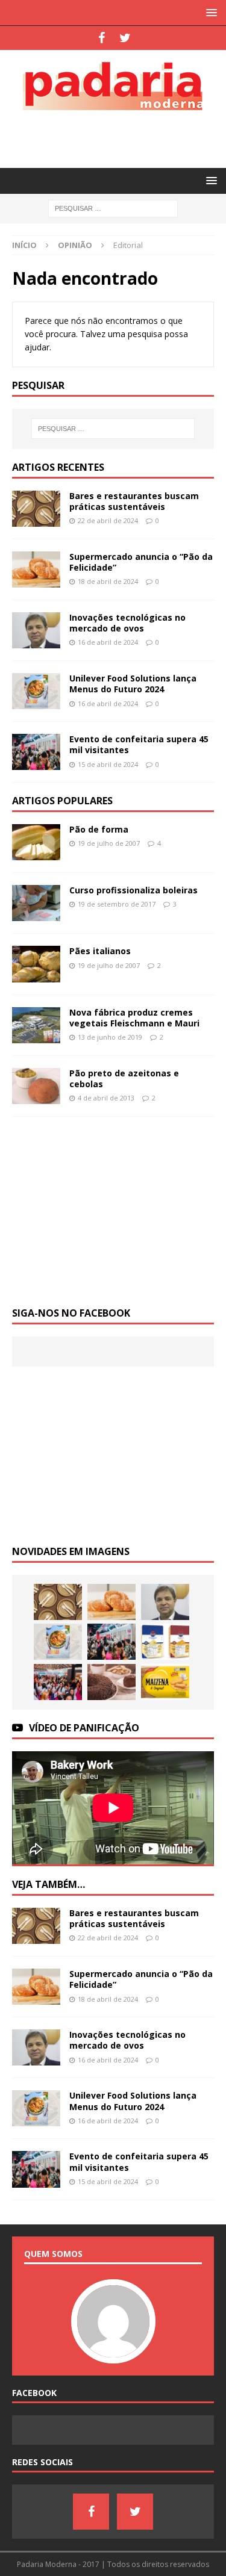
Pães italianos (100, 951)
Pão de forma (99, 829)
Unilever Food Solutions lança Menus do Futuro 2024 (133, 684)
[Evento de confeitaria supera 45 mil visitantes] (36, 752)
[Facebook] (102, 38)
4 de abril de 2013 (106, 1098)
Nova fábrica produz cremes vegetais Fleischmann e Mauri (134, 1018)
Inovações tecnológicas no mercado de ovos (127, 623)
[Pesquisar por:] (113, 208)
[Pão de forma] (36, 842)
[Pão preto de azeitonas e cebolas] (36, 1086)
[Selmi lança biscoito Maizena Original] (165, 1682)
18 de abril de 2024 (108, 581)
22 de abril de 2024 (108, 520)
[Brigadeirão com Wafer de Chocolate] (111, 1682)
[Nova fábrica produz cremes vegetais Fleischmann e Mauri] (36, 1025)
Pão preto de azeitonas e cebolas (124, 1079)
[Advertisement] (119, 137)
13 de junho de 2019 (110, 1037)
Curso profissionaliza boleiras (133, 890)
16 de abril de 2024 (108, 642)
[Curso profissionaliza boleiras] (36, 903)
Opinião (75, 245)
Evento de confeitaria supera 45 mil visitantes (139, 744)
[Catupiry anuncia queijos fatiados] (165, 1642)
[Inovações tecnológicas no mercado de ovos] (36, 630)
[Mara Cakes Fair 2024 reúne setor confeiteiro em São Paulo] (58, 1682)
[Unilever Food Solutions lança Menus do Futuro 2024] (36, 691)
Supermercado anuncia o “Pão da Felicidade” (141, 562)
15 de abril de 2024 (108, 764)
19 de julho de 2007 (109, 843)
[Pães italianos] (36, 964)
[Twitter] (125, 38)
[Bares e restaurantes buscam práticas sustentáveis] (36, 509)
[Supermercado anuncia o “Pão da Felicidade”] (36, 570)
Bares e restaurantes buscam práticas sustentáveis (134, 501)
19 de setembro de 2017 (117, 904)
